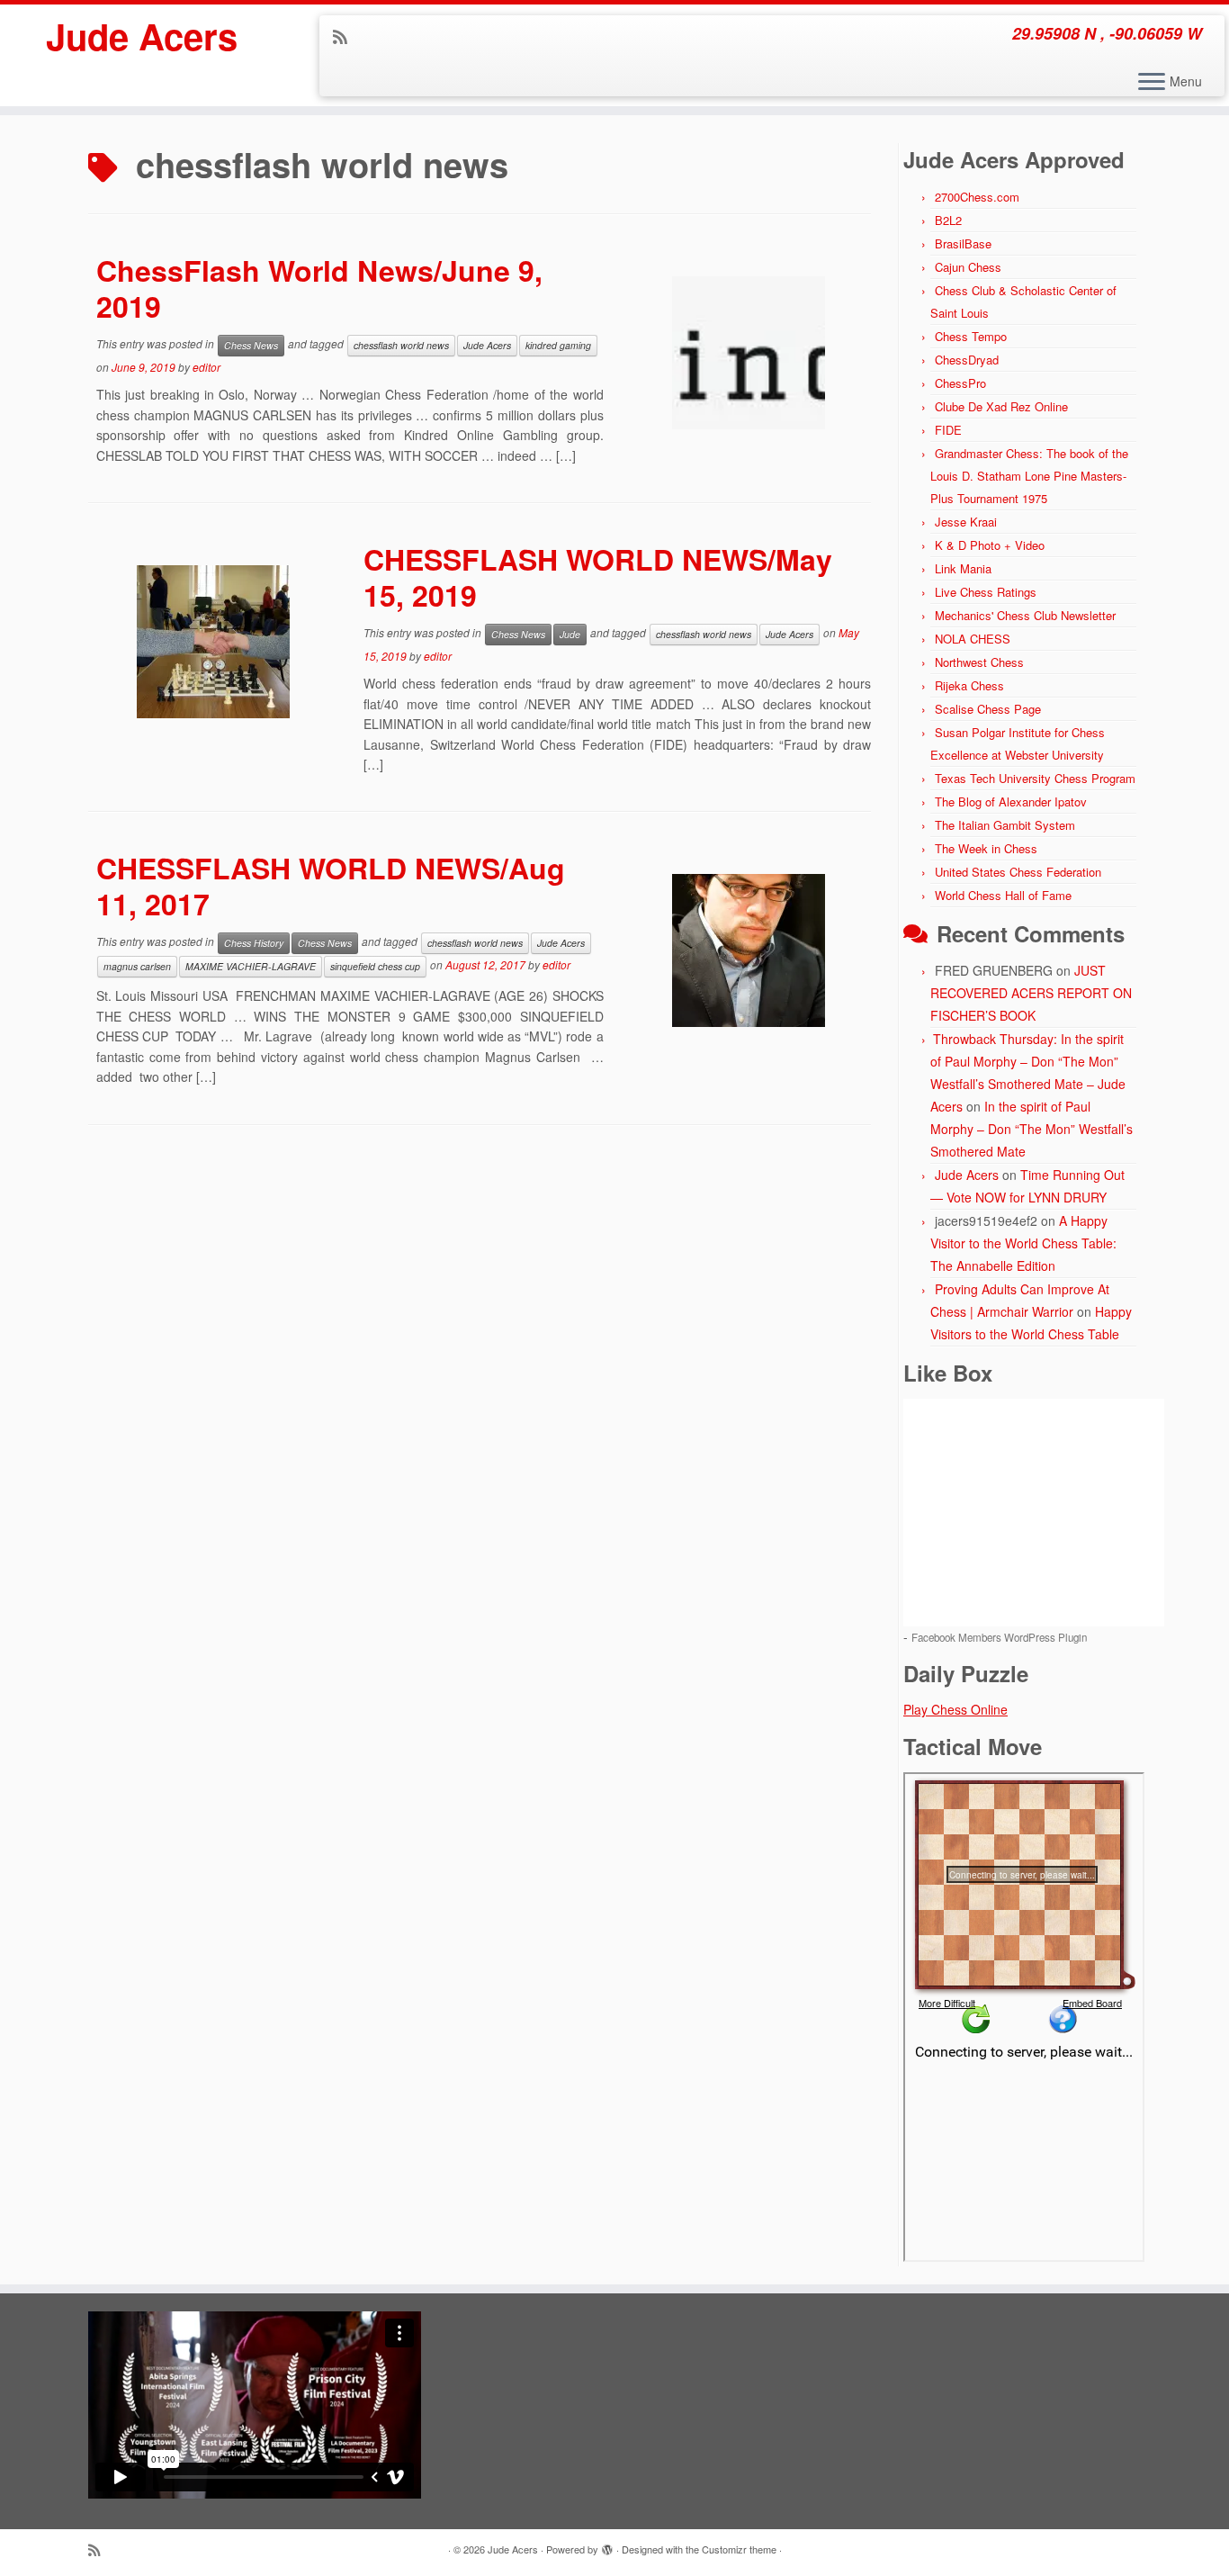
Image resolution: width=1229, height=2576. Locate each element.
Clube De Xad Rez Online (1001, 406)
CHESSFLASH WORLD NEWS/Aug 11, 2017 (331, 886)
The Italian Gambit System (1005, 825)
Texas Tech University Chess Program (1035, 778)
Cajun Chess (968, 267)
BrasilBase (963, 243)
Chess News (251, 345)
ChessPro (960, 383)
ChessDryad (967, 360)
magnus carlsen (137, 966)
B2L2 (948, 220)
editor (206, 367)
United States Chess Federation (1018, 872)
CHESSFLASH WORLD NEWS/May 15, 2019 (598, 577)
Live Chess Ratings (986, 592)
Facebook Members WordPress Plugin (999, 1637)
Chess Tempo (971, 336)
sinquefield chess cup (375, 966)
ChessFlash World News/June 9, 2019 (319, 288)
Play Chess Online (955, 1709)
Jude (570, 634)
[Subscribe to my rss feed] (346, 36)
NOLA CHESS (973, 639)
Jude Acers (142, 36)
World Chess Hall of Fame (1003, 895)
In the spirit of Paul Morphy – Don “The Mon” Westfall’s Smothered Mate (1032, 1129)
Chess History (254, 943)
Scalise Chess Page (988, 709)
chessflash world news (401, 345)
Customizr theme (739, 2549)
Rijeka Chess (969, 685)
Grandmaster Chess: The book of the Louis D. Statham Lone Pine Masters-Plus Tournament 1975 (1029, 476)
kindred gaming (558, 345)
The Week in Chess (986, 848)
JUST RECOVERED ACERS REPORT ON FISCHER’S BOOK (1031, 993)
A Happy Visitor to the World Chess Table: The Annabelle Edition (1023, 1243)
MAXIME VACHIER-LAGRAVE (251, 966)
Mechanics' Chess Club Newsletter (1025, 615)
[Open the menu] (1152, 83)
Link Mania (963, 568)
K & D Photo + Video (990, 545)
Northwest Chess (979, 662)
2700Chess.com (977, 197)
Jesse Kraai (966, 522)
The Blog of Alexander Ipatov (1011, 802)
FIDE (948, 430)
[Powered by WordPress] (607, 2545)
